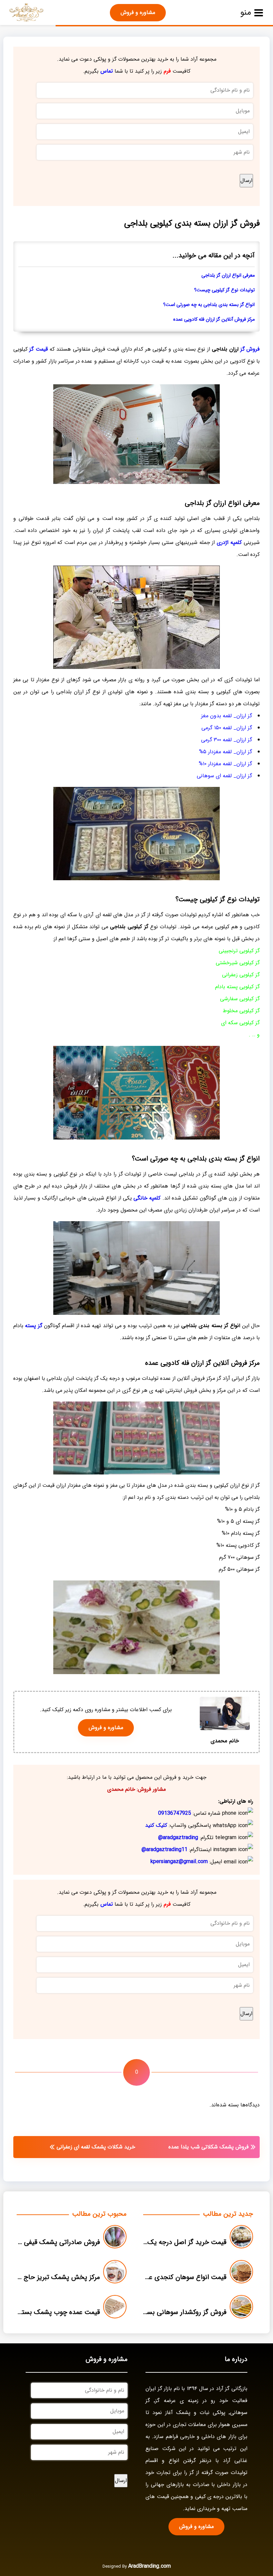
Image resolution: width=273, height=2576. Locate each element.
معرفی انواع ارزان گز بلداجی (228, 275)
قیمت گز (38, 349)
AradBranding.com (149, 2566)
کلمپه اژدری (229, 542)
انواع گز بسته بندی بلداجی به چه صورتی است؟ (209, 305)
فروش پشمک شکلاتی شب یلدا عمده (209, 2147)
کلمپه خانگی (147, 1198)
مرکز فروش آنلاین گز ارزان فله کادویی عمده (214, 319)
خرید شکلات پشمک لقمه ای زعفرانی (96, 2147)
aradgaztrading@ (178, 1838)
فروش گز (250, 349)
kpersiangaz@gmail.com (179, 1862)
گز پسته (33, 1326)
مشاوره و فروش (138, 12)
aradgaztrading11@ (164, 1850)
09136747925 (175, 1813)
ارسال (246, 180)
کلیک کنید (156, 1825)
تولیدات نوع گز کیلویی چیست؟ (224, 290)
